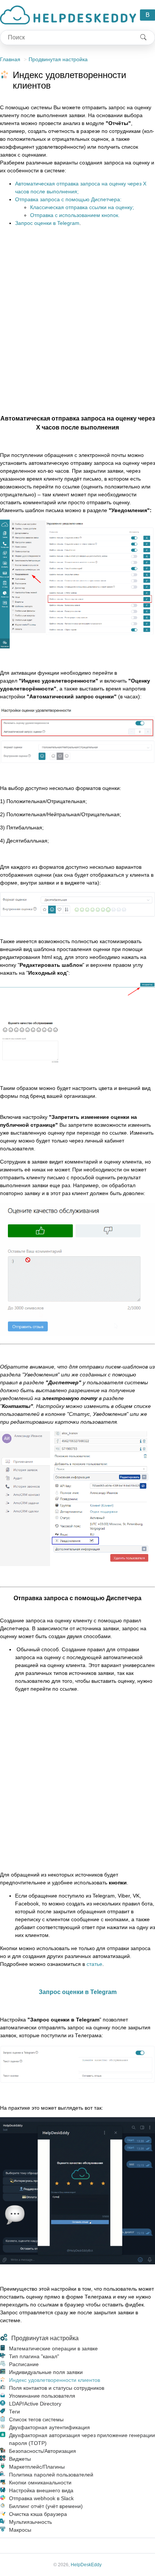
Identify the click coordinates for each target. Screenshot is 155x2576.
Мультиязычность (30, 2522)
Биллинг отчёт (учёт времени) (46, 2506)
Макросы (20, 2530)
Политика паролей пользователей (51, 2475)
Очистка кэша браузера (38, 2514)
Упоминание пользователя (42, 2396)
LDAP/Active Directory (35, 2404)
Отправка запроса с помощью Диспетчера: (68, 199)
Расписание (24, 2364)
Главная (10, 59)
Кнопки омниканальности (40, 2483)
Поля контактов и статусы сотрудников (57, 2388)
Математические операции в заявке (53, 2348)
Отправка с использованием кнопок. (75, 215)
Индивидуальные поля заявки (46, 2372)
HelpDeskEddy (86, 2565)
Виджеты (20, 2459)
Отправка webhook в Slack (41, 2498)
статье (94, 1964)
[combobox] (66, 38)
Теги (14, 2412)
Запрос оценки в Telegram (47, 223)
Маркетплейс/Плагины (37, 2467)
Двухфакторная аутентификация (49, 2427)
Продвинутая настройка (58, 59)
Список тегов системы (36, 2419)
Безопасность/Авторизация (43, 2451)
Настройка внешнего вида (41, 2490)
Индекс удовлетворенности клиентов (55, 2380)
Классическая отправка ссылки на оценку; (82, 207)
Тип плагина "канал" (34, 2356)
